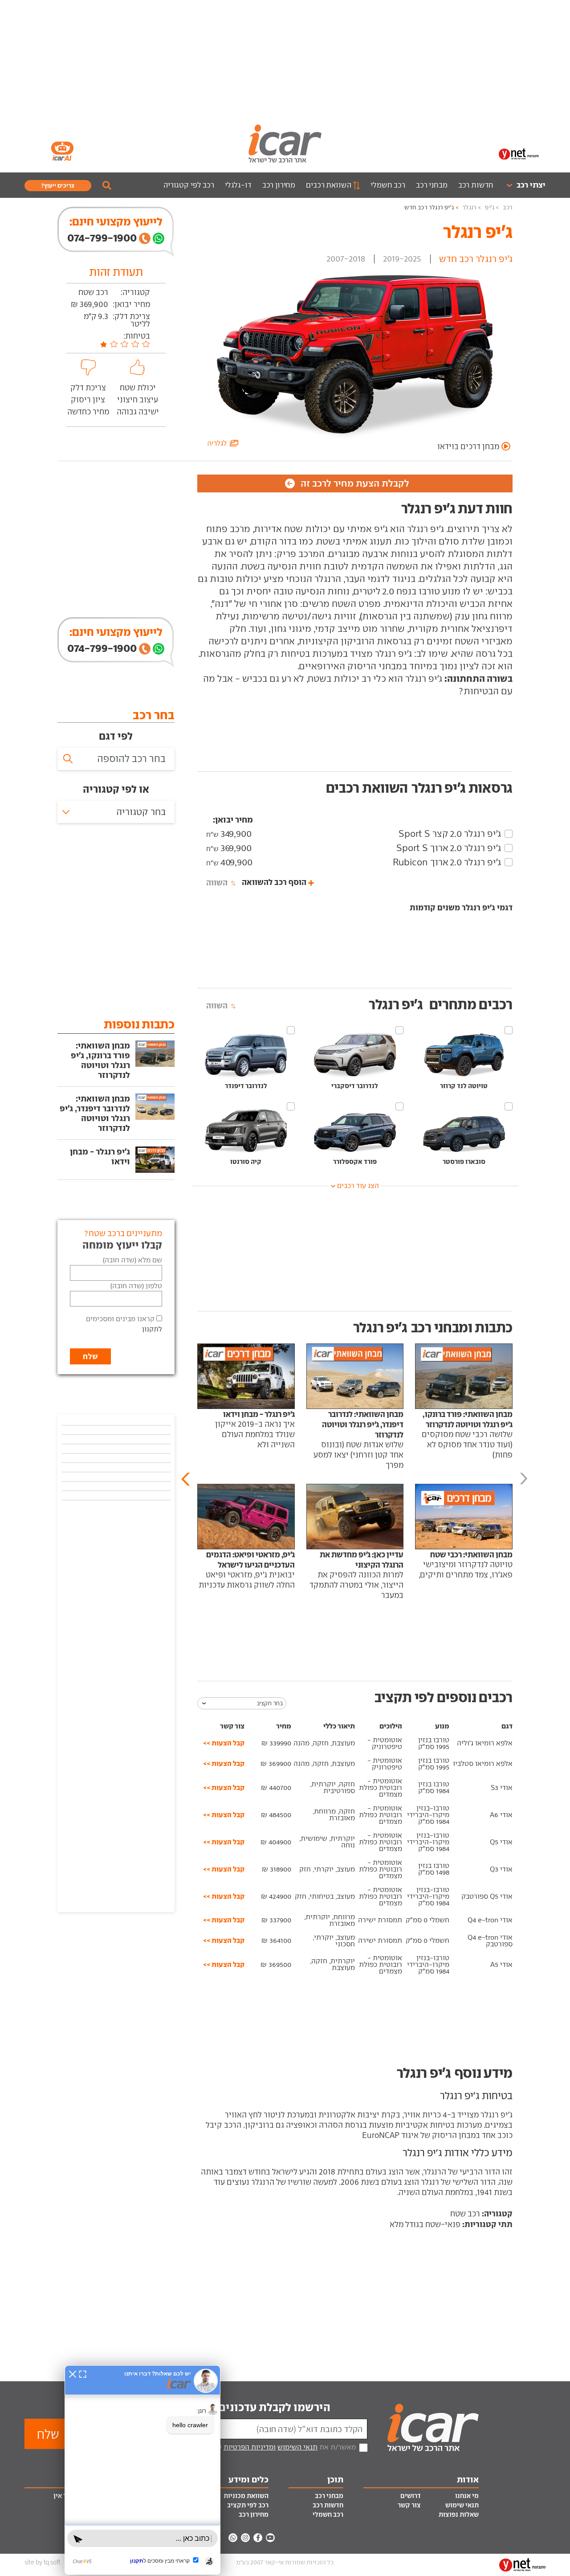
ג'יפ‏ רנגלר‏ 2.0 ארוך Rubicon (447, 862)
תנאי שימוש (462, 2505)
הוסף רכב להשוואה (274, 882)
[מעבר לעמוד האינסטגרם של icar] (245, 2538)
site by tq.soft (43, 2562)
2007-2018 (346, 259)
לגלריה (218, 443)
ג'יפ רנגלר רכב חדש (429, 207)
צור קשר (409, 2505)
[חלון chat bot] (142, 2470)
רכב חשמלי (388, 185)
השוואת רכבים (328, 185)
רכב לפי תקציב (248, 2505)
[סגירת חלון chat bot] (73, 2374)
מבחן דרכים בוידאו (468, 446)
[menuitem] (522, 185)
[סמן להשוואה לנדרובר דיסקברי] (399, 1030)
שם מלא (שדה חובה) (132, 1260)
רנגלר (469, 207)
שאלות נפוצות (459, 2515)
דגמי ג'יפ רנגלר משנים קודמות (461, 907)
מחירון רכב (279, 185)
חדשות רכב (476, 185)
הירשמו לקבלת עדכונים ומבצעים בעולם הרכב (223, 2407)
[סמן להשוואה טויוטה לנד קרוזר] (509, 1030)
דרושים (411, 2496)
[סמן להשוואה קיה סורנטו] (291, 1106)
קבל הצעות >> (224, 1743)
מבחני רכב (432, 185)
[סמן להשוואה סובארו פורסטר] (509, 1106)
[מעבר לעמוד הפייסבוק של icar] (258, 2538)
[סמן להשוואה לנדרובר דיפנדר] (291, 1030)
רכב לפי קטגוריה (189, 185)
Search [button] (107, 185)
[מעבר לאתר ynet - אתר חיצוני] (519, 153)
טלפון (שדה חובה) (136, 1286)
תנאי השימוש (297, 2447)
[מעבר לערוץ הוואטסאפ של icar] (233, 2538)
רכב (508, 207)
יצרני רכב (531, 185)
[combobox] (116, 812)
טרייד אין (66, 2496)
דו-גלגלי (238, 185)
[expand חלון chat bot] (83, 2374)
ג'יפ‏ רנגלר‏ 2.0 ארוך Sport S (449, 848)
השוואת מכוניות (246, 2496)
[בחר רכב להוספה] (116, 759)
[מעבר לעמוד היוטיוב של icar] (270, 2538)
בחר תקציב (270, 1703)
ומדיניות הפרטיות (250, 2447)
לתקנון (152, 1329)
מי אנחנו (467, 2496)
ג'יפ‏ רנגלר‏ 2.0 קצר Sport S (450, 834)
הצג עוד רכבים (358, 1186)
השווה (217, 883)
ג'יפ (490, 207)
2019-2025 (402, 259)
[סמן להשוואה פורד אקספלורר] (399, 1106)
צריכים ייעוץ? (58, 185)
